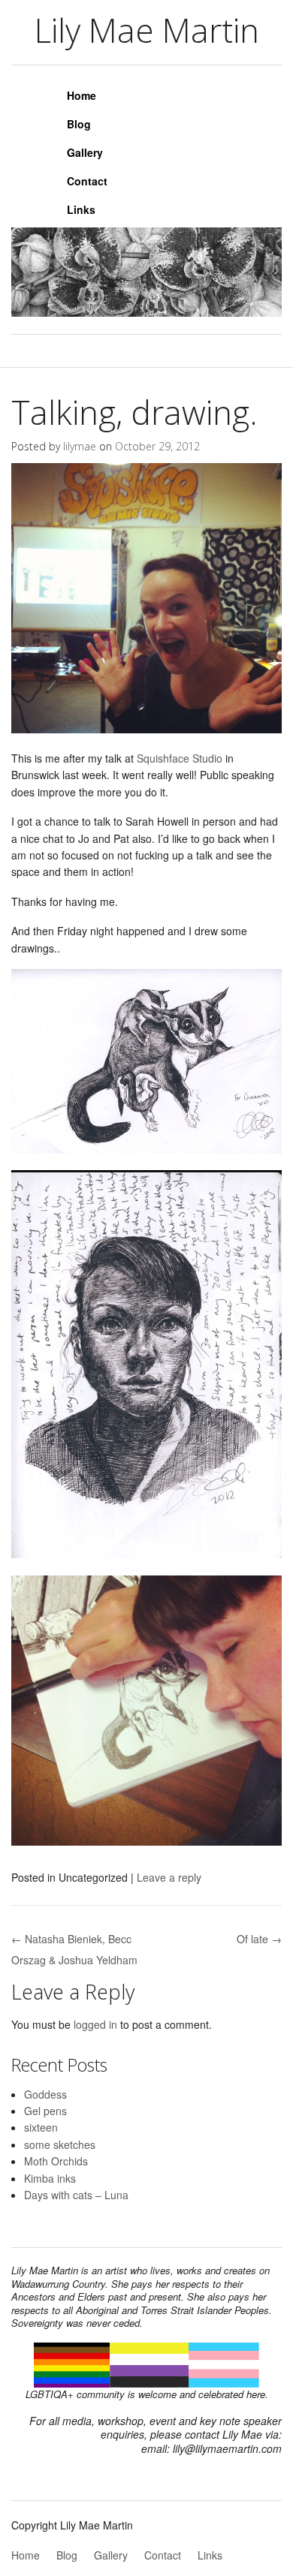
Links (81, 209)
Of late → (259, 1939)
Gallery (85, 152)
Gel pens (45, 2111)
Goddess (45, 2094)
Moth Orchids (56, 2161)
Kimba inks (50, 2178)
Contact (87, 181)
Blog (79, 124)
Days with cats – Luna (76, 2195)
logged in (95, 2024)
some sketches (60, 2144)
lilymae (80, 446)
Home (82, 95)
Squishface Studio (180, 758)
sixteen (41, 2127)
